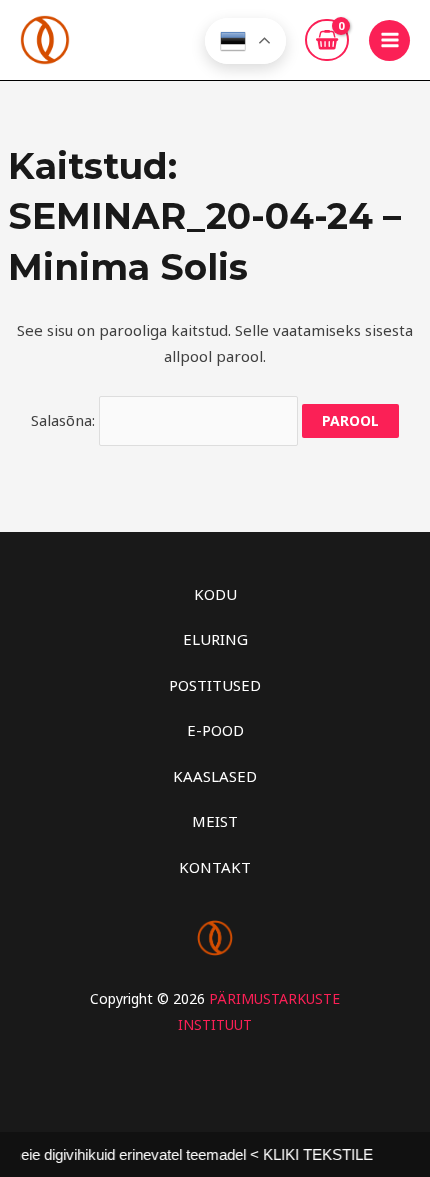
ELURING (215, 639)
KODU (215, 594)
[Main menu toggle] (389, 40)
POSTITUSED (215, 685)
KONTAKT (215, 867)
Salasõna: (65, 420)
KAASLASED (215, 776)
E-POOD (215, 730)
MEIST (215, 821)
